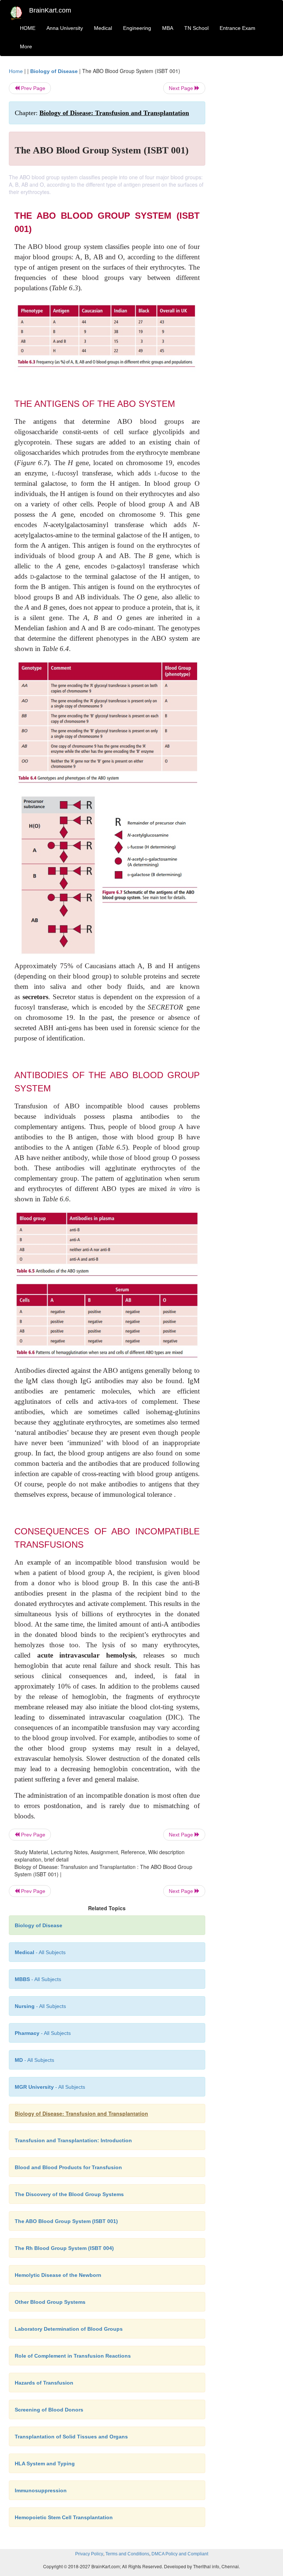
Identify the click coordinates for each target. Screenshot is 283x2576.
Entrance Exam (237, 28)
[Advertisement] (245, 178)
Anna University (65, 28)
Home (16, 71)
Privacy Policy (89, 2554)
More (26, 46)
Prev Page (32, 88)
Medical (103, 28)
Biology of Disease (54, 71)
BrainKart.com (50, 10)
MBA (168, 28)
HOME (28, 28)
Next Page (182, 88)
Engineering (137, 28)
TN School (196, 28)
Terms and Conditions (127, 2554)
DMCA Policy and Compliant (180, 2554)
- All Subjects (40, 1952)
